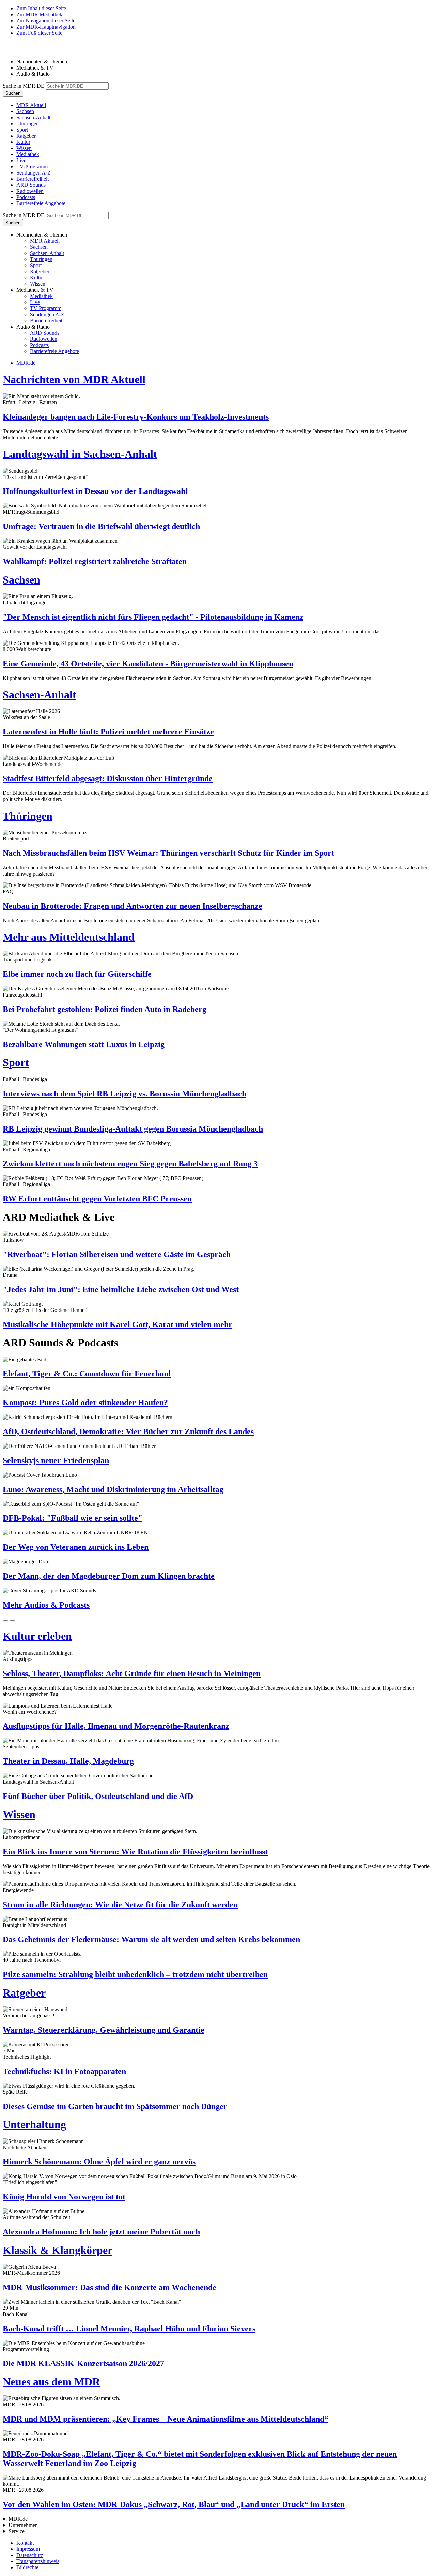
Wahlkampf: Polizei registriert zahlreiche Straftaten (95, 561)
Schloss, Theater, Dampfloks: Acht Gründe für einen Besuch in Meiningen (132, 1673)
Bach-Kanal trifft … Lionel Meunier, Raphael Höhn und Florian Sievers (129, 2329)
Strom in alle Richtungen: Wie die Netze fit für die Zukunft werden (120, 1905)
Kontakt (25, 2543)
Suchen (13, 93)
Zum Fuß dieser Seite (39, 33)
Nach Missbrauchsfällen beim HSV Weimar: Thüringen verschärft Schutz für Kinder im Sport (168, 853)
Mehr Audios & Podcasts (46, 1605)
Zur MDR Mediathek (39, 14)
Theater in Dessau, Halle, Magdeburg (68, 1761)
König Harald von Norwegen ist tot (64, 2197)
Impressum (28, 2549)
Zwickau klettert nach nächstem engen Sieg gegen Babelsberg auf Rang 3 (130, 1164)
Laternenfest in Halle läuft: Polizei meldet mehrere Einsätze (108, 732)
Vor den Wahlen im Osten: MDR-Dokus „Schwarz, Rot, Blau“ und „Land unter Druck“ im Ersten (174, 2504)
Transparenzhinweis (38, 2561)
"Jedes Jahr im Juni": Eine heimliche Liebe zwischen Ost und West (121, 1289)
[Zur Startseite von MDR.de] (17, 50)
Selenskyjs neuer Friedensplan (56, 1460)
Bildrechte (27, 2567)
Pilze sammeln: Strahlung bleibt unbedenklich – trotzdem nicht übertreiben (135, 1974)
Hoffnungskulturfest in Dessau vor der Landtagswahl (95, 491)
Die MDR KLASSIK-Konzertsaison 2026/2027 (83, 2363)
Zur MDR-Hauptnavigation (46, 27)
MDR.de (26, 363)
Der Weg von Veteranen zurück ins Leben (76, 1547)
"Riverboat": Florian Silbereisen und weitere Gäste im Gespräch (117, 1254)
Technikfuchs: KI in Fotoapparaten (64, 2071)
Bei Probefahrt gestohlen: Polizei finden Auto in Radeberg (105, 1009)
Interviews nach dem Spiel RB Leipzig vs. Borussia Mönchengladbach (124, 1094)
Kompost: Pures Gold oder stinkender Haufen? (85, 1403)
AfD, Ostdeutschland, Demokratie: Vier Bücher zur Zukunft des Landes (128, 1431)
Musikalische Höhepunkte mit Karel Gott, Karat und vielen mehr (118, 1324)
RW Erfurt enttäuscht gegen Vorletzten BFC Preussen (97, 1199)
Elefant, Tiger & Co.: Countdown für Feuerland (87, 1374)
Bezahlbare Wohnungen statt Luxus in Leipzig (84, 1044)
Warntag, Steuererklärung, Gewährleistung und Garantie (104, 2030)
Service (17, 2531)
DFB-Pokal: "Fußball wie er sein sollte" (73, 1518)
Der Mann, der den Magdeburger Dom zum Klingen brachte (109, 1576)
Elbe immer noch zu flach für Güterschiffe (77, 974)
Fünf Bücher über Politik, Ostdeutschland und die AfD (98, 1796)
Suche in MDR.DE (24, 86)
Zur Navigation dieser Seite (46, 21)
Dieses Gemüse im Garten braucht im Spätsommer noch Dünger (115, 2106)
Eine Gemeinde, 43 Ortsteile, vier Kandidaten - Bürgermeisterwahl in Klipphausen (148, 664)
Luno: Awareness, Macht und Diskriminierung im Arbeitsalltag (113, 1489)
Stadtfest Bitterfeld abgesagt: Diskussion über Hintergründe (108, 778)
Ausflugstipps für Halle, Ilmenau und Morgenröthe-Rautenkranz (116, 1726)
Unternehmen (23, 2525)
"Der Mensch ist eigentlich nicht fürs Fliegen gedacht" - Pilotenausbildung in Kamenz (153, 617)
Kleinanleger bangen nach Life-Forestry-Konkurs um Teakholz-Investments (136, 417)
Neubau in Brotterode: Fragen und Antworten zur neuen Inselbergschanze (133, 906)
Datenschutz (30, 2555)
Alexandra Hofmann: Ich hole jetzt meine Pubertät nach (101, 2232)
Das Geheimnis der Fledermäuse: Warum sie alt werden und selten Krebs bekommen (151, 1939)
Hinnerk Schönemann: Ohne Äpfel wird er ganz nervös (99, 2162)
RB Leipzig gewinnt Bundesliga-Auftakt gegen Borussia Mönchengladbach (133, 1129)
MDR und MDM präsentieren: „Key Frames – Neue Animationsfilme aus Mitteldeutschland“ (166, 2419)
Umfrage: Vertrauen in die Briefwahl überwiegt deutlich (101, 526)
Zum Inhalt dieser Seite (41, 8)
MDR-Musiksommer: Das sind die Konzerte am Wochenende (110, 2287)
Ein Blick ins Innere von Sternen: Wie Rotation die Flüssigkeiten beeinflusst (135, 1852)
